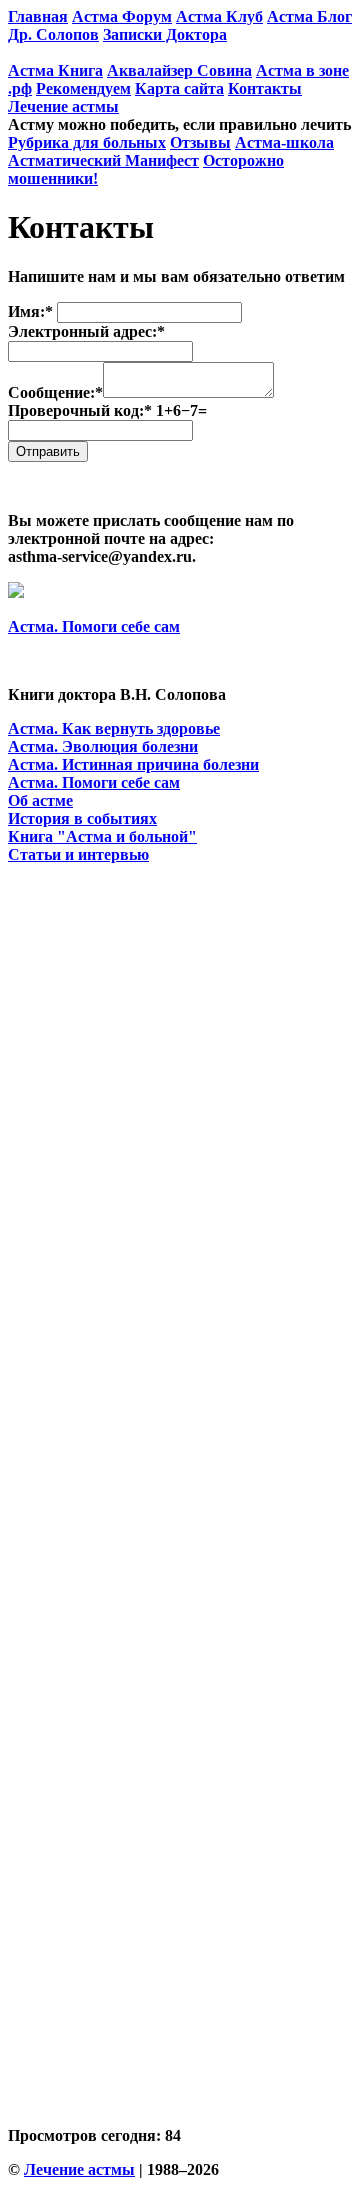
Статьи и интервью (78, 854)
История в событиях (82, 818)
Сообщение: (55, 392)
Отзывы (200, 142)
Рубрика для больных (87, 142)
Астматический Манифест (103, 160)
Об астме (40, 800)
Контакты (265, 88)
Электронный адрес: (86, 331)
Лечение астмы (63, 106)
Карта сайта (179, 88)
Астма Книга (55, 70)
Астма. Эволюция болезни (103, 746)
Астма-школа (284, 142)
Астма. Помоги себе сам (94, 626)
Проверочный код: (107, 410)
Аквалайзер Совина (179, 70)
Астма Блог (309, 16)
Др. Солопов (53, 34)
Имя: (30, 311)
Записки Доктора (165, 34)
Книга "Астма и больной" (102, 836)
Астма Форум (122, 16)
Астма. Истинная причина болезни (133, 764)
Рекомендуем (83, 88)
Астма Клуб (219, 16)
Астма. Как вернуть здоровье (114, 728)
